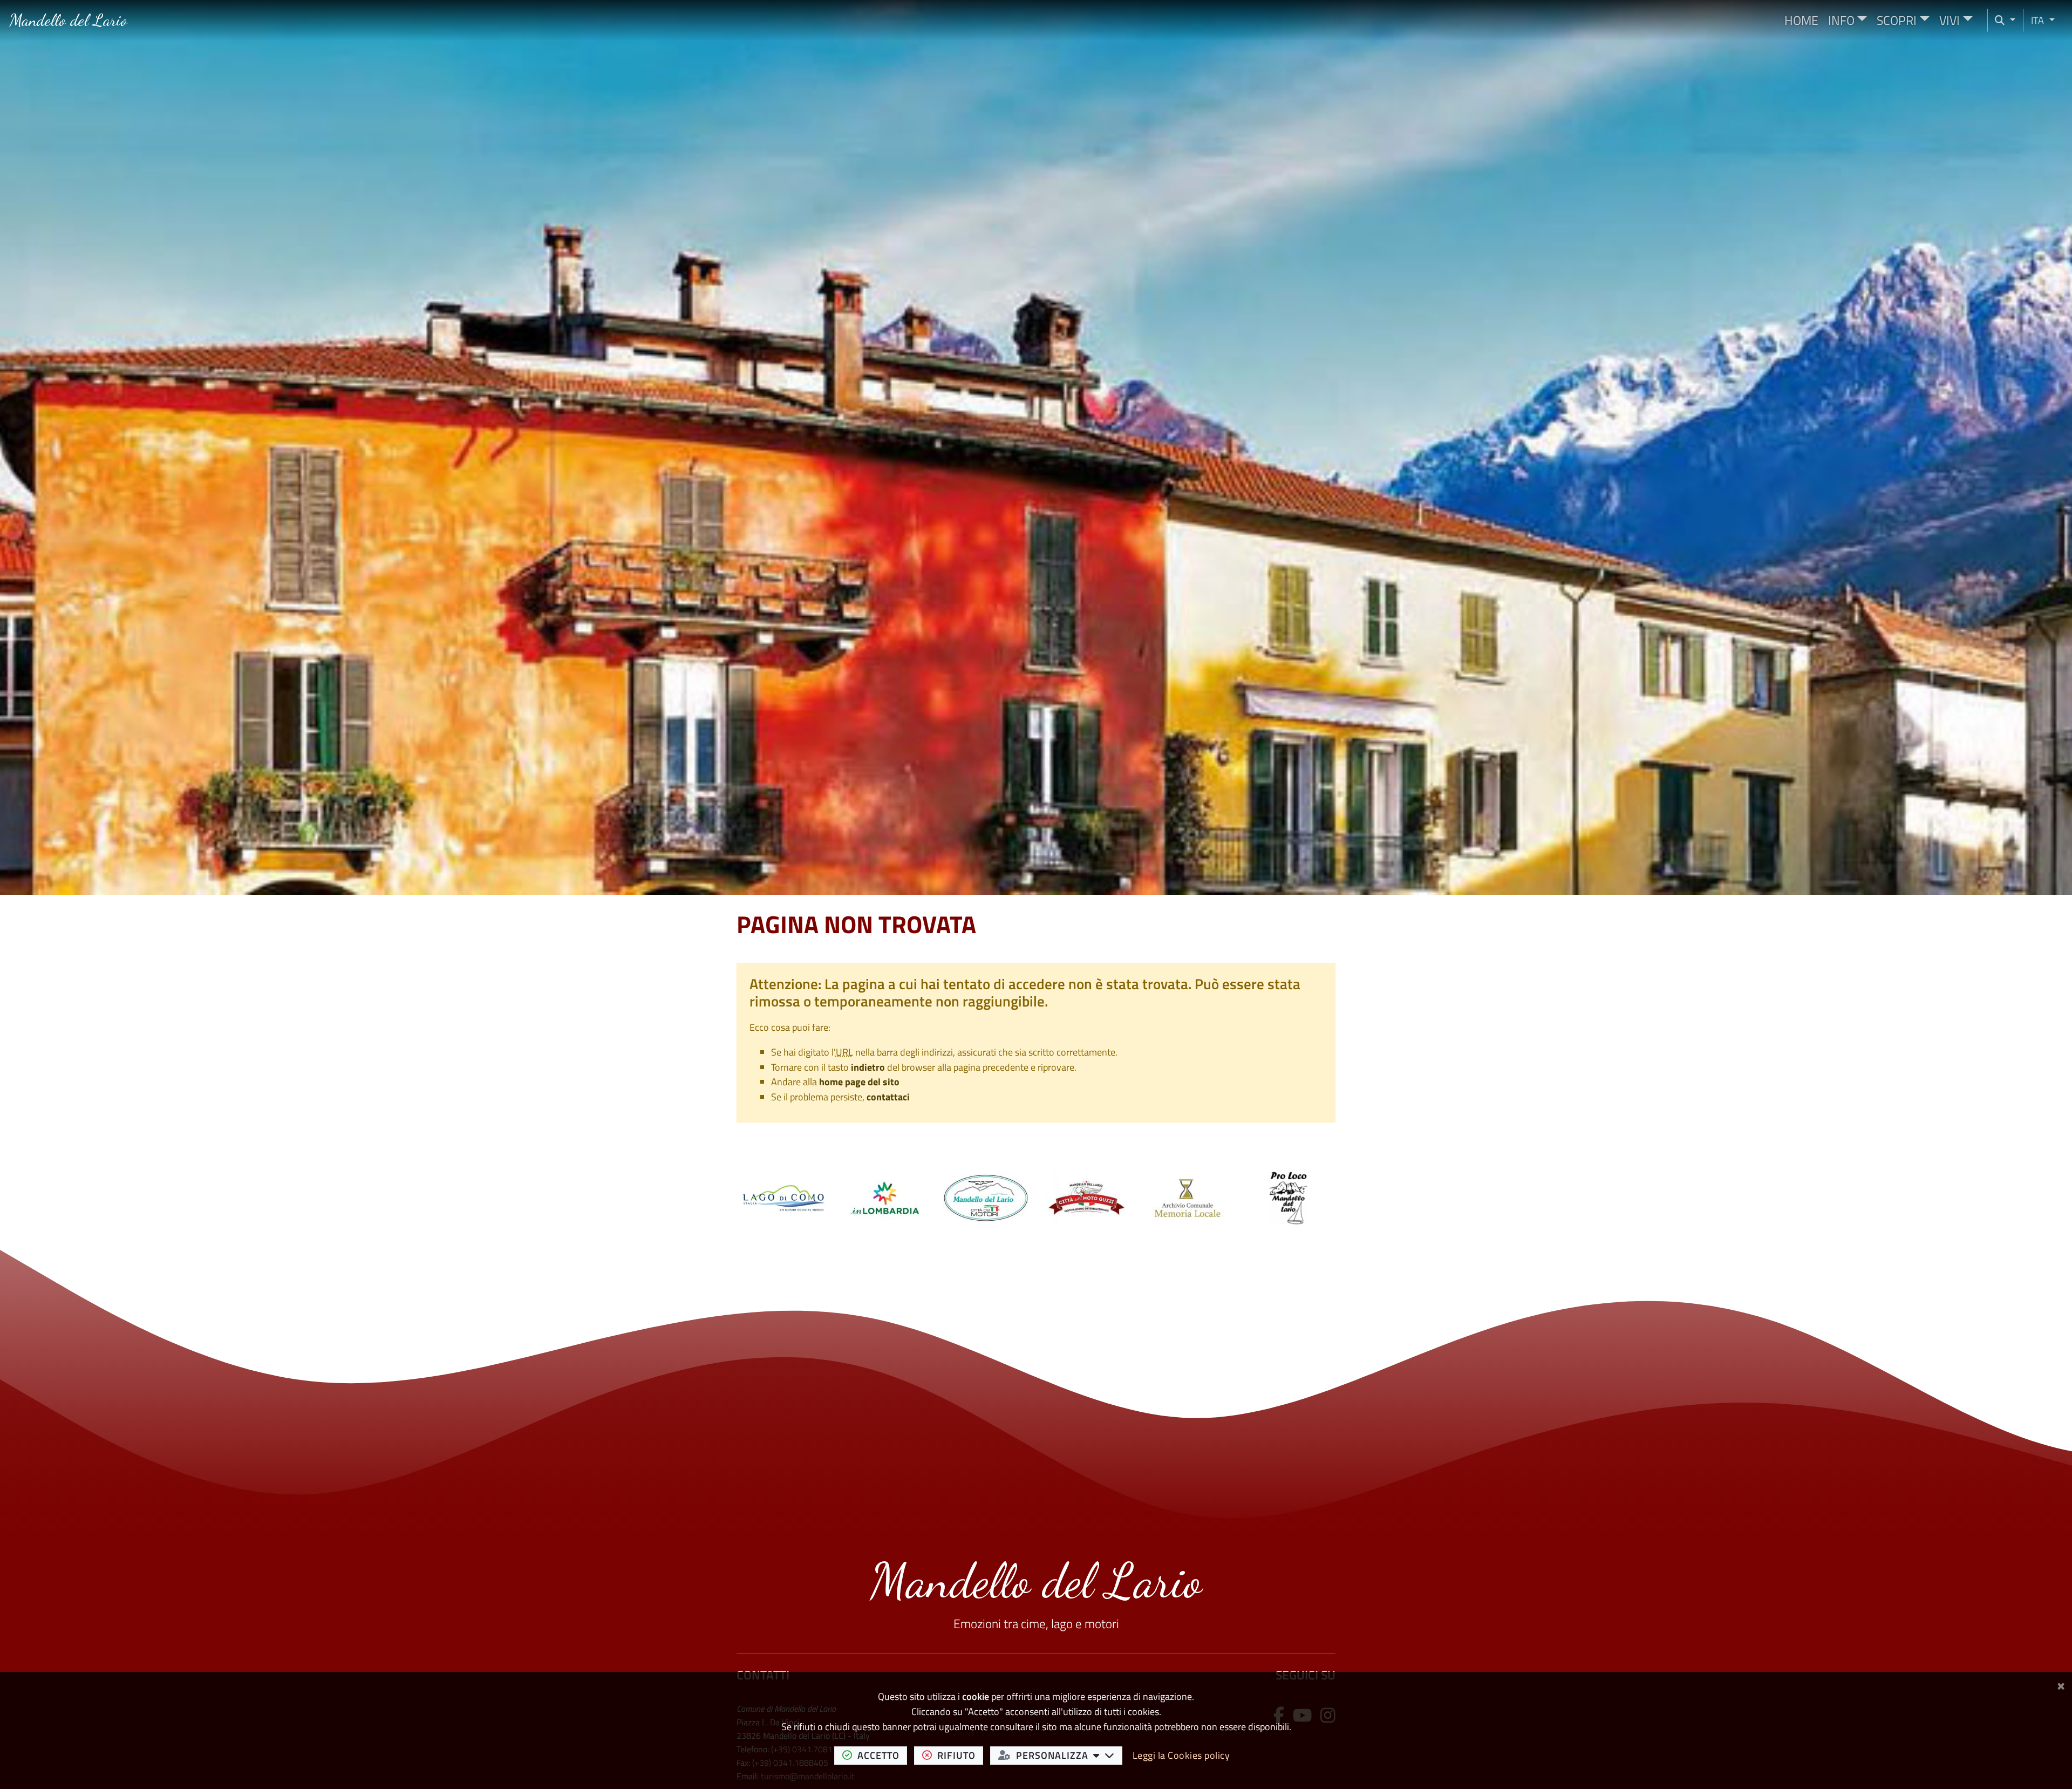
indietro (868, 1067)
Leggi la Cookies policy (1181, 1755)
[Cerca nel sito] (2005, 20)
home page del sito (859, 1082)
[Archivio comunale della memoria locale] (1187, 1197)
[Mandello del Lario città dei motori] (986, 1197)
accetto (882, 1755)
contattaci (888, 1097)
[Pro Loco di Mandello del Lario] (1288, 1197)
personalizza (1069, 1755)
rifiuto (960, 1755)
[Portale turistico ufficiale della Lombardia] (885, 1197)
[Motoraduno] (1086, 1197)
